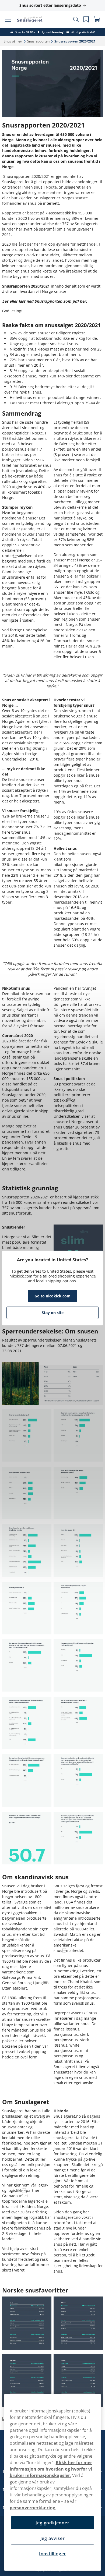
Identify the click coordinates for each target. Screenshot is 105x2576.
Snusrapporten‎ (38, 41)
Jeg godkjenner (50, 2523)
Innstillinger (50, 2554)
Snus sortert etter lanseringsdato (48, 5)
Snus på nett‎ (13, 41)
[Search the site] (71, 19)
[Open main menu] (8, 19)
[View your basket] (93, 19)
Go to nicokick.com (51, 1296)
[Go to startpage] (34, 19)
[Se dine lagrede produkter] (82, 19)
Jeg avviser (50, 2538)
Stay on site (50, 1313)
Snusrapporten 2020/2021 (26, 283)
